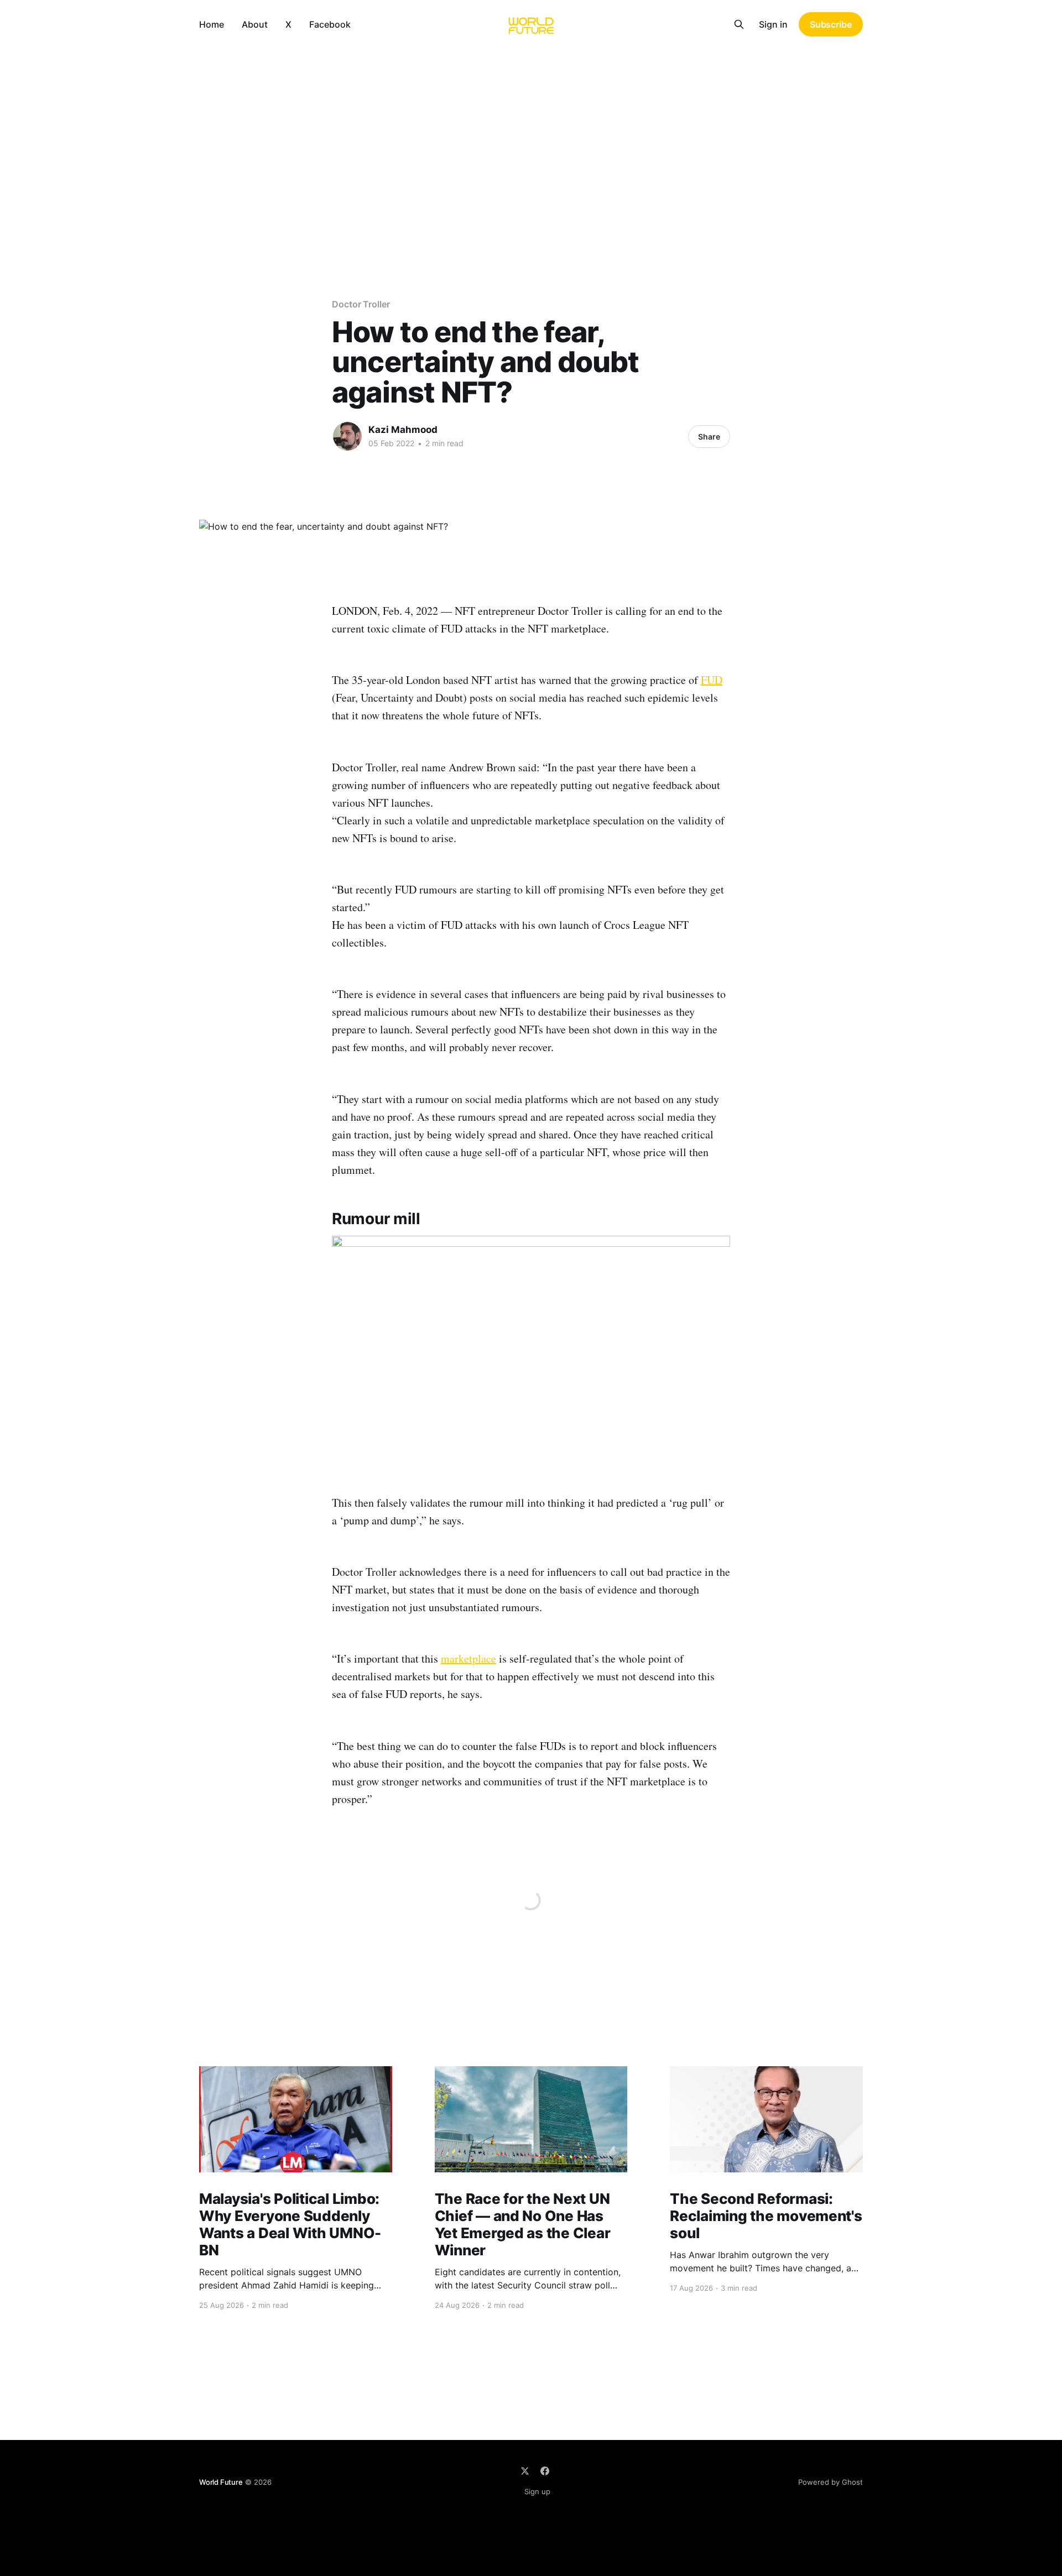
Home (212, 24)
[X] (525, 2471)
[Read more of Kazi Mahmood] (347, 436)
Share (709, 437)
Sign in (773, 24)
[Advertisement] (531, 132)
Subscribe (831, 24)
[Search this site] (739, 24)
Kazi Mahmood (403, 430)
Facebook (330, 24)
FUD (712, 680)
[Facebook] (545, 2471)
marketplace (468, 1658)
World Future (221, 2482)
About (255, 24)
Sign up (537, 2491)
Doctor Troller (361, 304)
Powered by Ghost (831, 2482)
